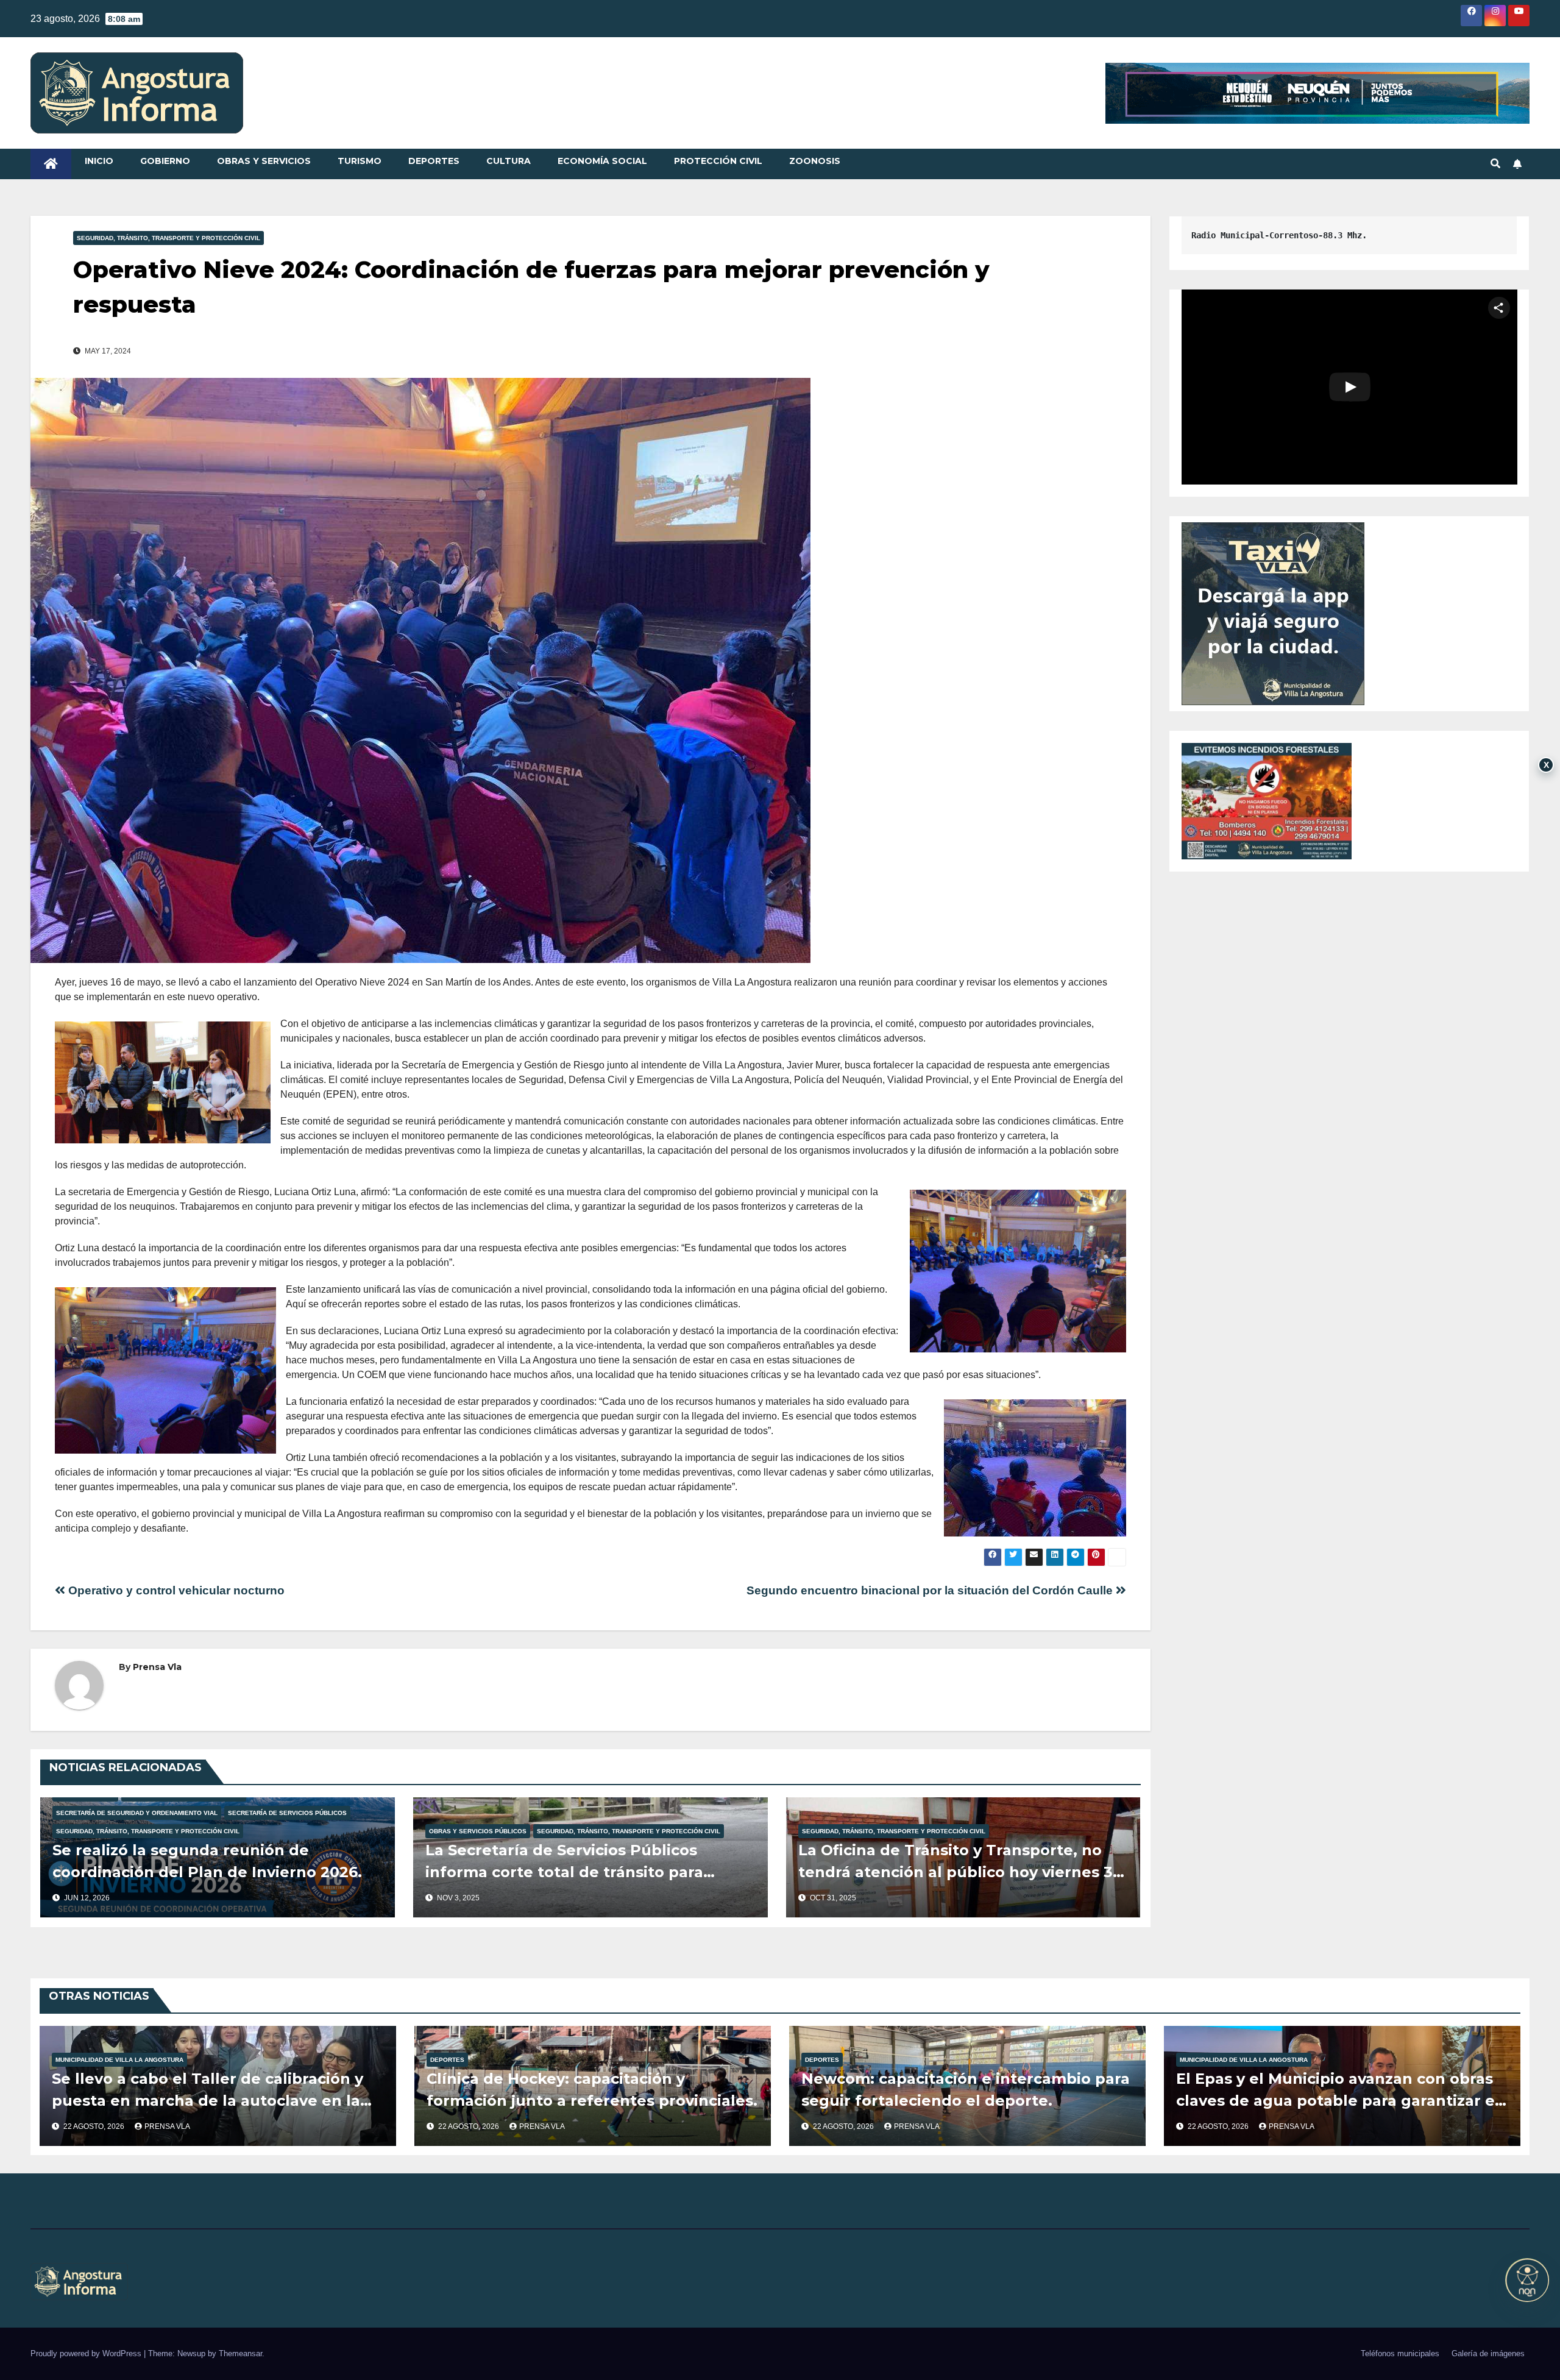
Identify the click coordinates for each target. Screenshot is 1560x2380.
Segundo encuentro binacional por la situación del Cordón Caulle (931, 1590)
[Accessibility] (1527, 2280)
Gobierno (165, 161)
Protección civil (718, 161)
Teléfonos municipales (1400, 2353)
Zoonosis (815, 161)
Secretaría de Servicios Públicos (287, 1813)
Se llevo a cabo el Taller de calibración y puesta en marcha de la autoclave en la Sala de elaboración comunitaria (207, 2101)
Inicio (99, 161)
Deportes (434, 161)
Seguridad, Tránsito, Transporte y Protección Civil (168, 238)
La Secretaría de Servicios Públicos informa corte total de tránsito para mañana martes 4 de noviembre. (564, 1872)
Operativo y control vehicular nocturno (175, 1590)
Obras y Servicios (264, 161)
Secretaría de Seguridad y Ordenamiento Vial (137, 1813)
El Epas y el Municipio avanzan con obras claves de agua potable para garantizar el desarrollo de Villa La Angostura (1338, 2101)
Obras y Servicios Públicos (478, 1831)
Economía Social (602, 161)
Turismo (360, 161)
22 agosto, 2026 (95, 2126)
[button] (1495, 164)
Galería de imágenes (1488, 2353)
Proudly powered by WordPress (87, 2353)
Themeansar (240, 2353)
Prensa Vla (157, 1667)
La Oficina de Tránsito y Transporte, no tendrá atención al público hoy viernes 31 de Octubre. (959, 1872)
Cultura (509, 161)
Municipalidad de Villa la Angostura (119, 2060)
